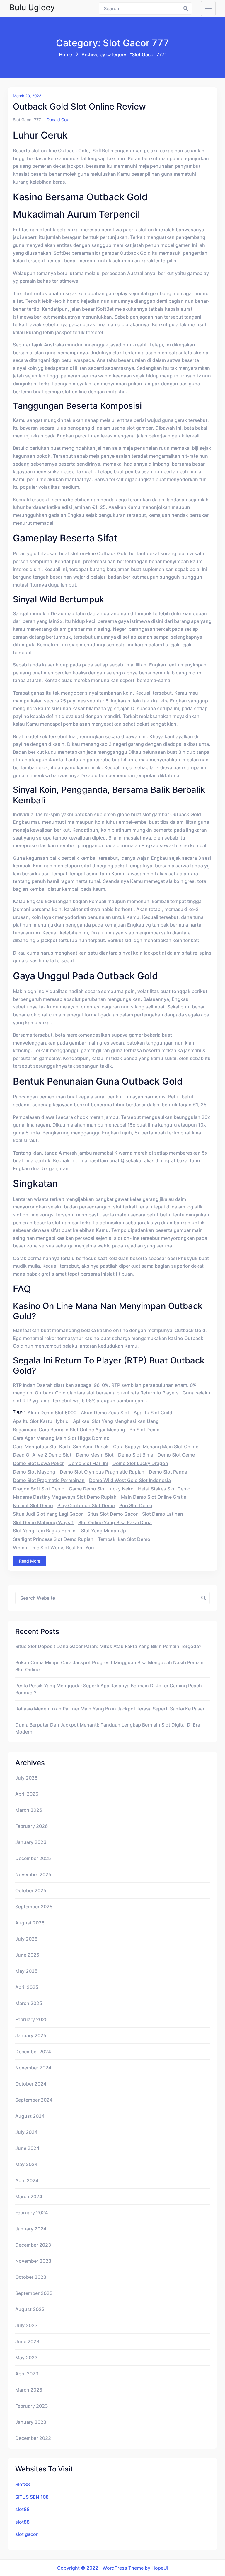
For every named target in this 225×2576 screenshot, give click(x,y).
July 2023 (26, 2325)
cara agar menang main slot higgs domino (61, 1438)
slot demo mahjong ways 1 (43, 1522)
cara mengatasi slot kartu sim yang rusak (61, 1447)
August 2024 (30, 2116)
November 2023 (33, 2261)
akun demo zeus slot (105, 1413)
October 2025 (31, 1890)
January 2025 (31, 2035)
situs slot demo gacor (112, 1514)
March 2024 (29, 2196)
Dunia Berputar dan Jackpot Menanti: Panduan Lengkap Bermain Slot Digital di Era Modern (108, 1728)
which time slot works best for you (53, 1548)
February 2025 (31, 2019)
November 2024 (33, 2068)
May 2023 (26, 2358)
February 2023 (31, 2406)
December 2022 (33, 2438)
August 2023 (30, 2309)
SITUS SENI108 (32, 2497)
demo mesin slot (95, 1455)
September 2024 (34, 2100)
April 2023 (27, 2374)
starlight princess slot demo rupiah (53, 1539)
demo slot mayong (34, 1472)
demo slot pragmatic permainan (49, 1480)
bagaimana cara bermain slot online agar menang (69, 1430)
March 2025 (29, 2003)
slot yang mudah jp (104, 1531)
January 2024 (31, 2229)
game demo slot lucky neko (101, 1489)
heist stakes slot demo (164, 1489)
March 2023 (29, 2390)
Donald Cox (58, 120)
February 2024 (31, 2213)
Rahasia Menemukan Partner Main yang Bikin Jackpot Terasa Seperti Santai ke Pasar (110, 1709)
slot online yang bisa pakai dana (115, 1522)
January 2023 (31, 2422)
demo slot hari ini (88, 1463)
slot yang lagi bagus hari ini (45, 1531)
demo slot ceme (176, 1455)
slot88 (22, 2509)
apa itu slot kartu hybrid (41, 1421)
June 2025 (27, 1955)
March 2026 (29, 1810)
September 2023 (34, 2293)
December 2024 (33, 2052)
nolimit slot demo (33, 1505)
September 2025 (34, 1907)
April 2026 (27, 1794)
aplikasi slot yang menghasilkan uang (116, 1421)
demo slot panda (168, 1472)
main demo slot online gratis (154, 1497)
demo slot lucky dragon (140, 1463)
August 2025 (30, 1923)
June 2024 (27, 2148)
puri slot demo (136, 1505)
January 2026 (31, 1842)
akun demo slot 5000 (52, 1413)
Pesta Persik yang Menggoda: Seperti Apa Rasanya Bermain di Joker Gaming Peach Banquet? (109, 1689)
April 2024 (27, 2180)
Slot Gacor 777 (27, 120)
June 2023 (27, 2341)
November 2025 (33, 1874)
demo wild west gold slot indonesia (130, 1480)
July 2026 (26, 1778)
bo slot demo (145, 1430)
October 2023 (31, 2277)
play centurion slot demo (86, 1505)
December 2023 (33, 2245)
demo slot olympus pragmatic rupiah (102, 1472)
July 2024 (26, 2132)
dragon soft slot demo (39, 1489)
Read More (30, 1561)
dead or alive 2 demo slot (42, 1455)
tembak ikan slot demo (124, 1539)
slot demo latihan (163, 1514)
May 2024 (26, 2164)
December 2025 (33, 1858)
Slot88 (23, 2484)
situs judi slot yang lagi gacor (48, 1514)
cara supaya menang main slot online (156, 1447)
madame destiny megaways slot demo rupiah (65, 1497)
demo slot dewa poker (38, 1463)
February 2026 (31, 1826)
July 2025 (26, 1939)
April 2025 (27, 1987)
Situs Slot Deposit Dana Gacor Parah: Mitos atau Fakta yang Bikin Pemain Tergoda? (108, 1646)
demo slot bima (136, 1455)
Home (65, 54)
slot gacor (27, 2534)
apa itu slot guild (153, 1413)
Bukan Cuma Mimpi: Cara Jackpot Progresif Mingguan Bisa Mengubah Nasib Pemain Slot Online (109, 1666)
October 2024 (31, 2084)
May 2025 (26, 1971)
